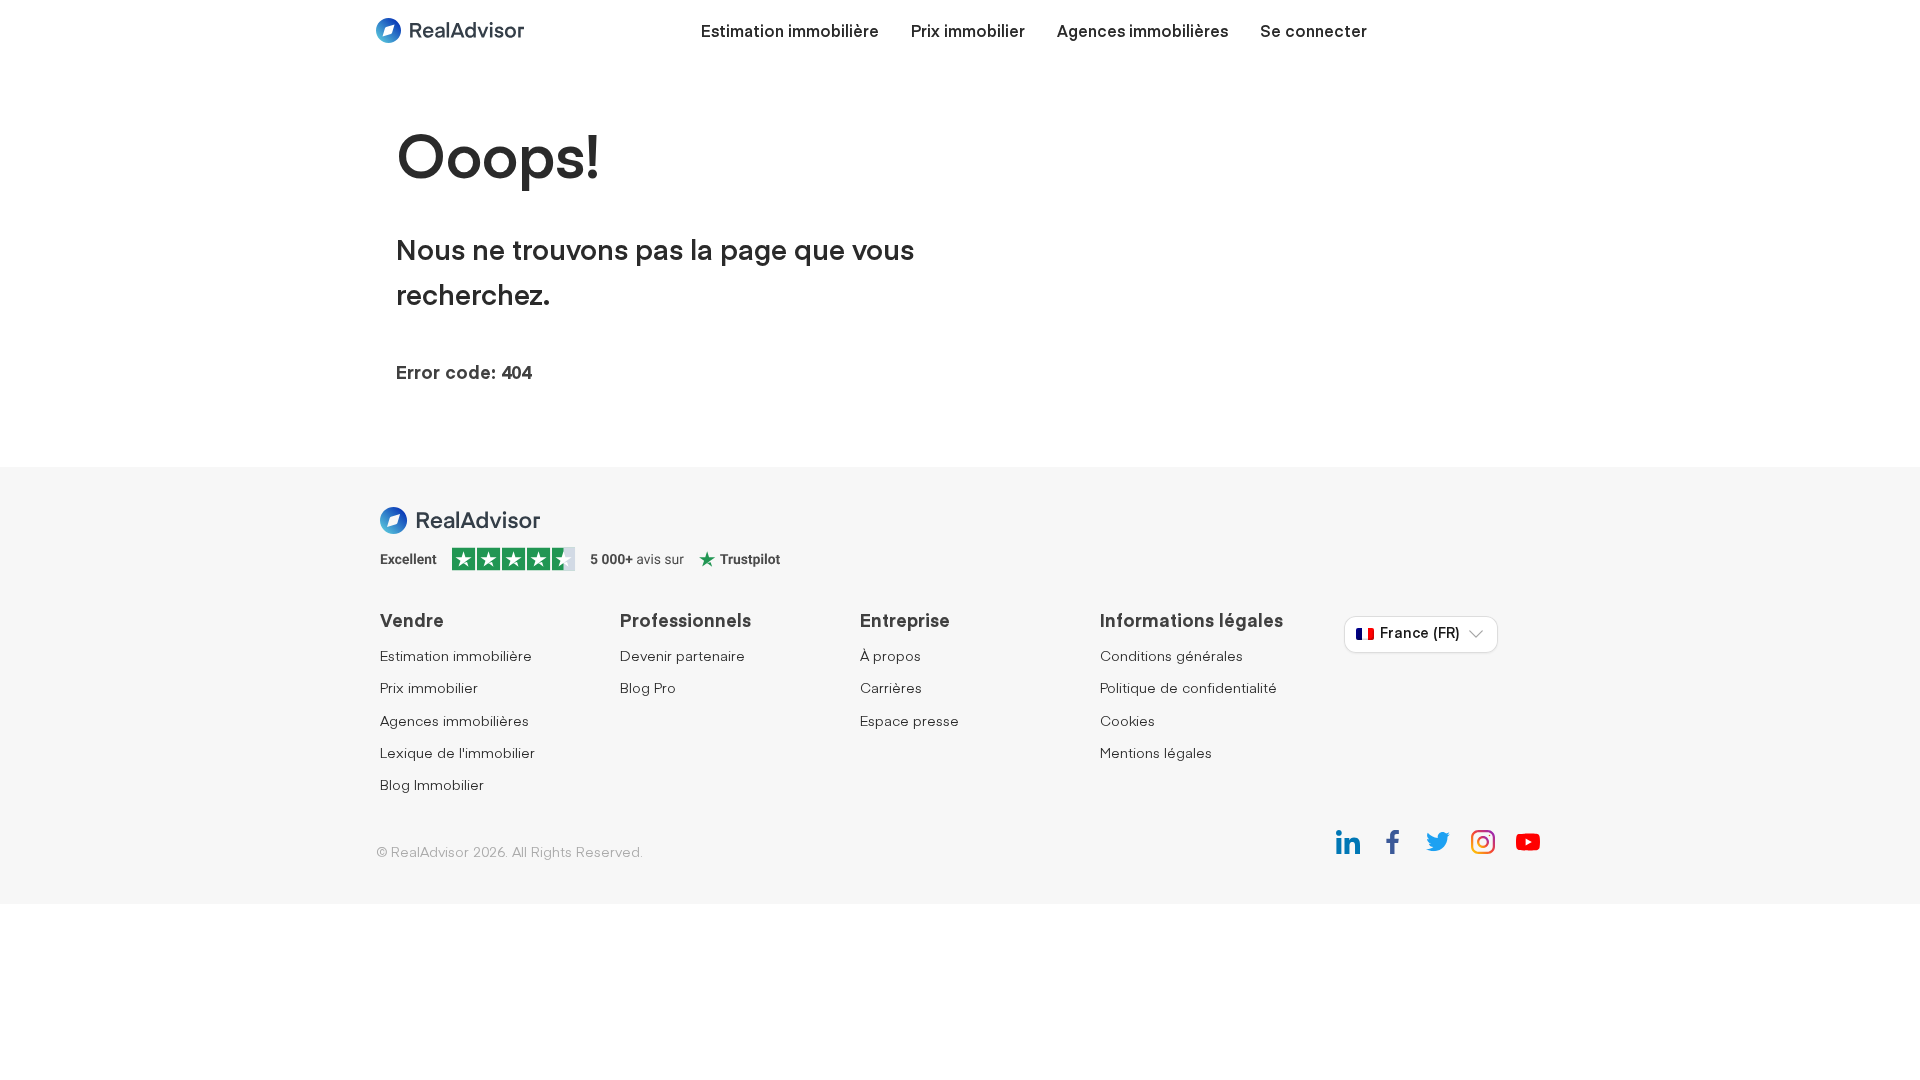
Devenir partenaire (682, 657)
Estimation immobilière (790, 33)
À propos (890, 657)
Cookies (1127, 722)
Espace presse (909, 722)
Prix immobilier (968, 33)
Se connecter (1313, 33)
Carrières (891, 689)
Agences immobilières (1142, 33)
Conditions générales (1171, 657)
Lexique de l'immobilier (457, 754)
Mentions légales (1156, 754)
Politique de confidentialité (1188, 689)
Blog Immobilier (432, 786)
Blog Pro (648, 689)
